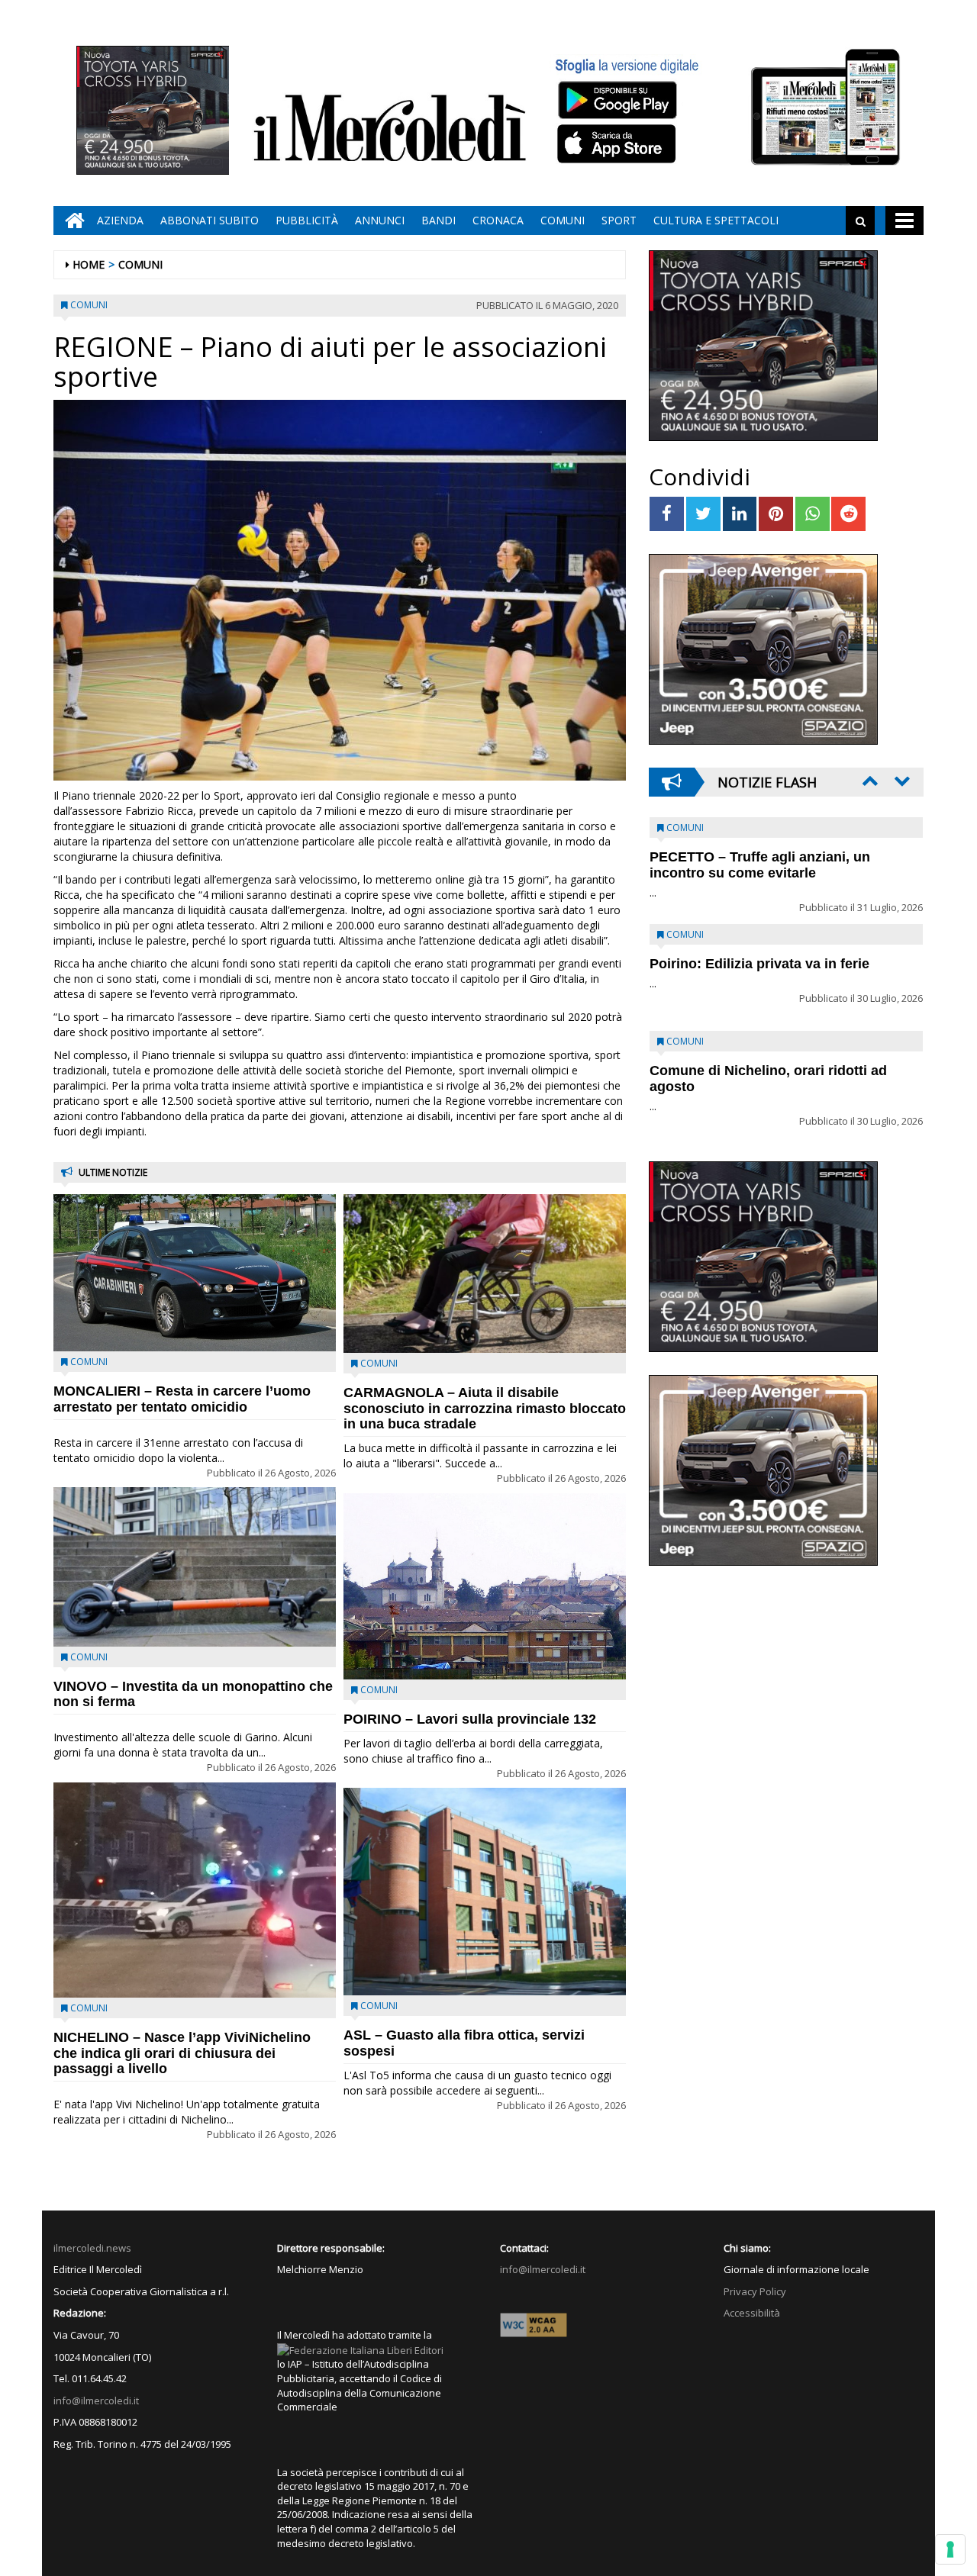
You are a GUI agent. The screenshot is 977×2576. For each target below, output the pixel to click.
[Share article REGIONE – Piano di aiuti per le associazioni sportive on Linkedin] (740, 514)
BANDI (439, 220)
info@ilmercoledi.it (96, 2401)
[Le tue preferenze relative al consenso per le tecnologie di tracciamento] (950, 2549)
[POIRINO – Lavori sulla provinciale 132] (485, 1586)
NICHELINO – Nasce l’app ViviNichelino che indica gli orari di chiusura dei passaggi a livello (182, 2053)
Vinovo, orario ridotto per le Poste (760, 857)
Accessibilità (752, 2313)
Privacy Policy (755, 2291)
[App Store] (619, 144)
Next (901, 781)
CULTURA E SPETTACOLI (716, 220)
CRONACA (498, 220)
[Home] (71, 221)
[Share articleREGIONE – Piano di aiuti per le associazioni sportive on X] (703, 514)
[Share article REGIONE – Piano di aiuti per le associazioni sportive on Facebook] (667, 514)
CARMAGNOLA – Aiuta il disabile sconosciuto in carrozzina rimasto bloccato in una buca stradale (485, 1409)
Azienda (120, 220)
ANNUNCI (380, 220)
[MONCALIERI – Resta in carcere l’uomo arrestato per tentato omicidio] (195, 1273)
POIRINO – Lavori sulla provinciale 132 (470, 1719)
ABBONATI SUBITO (210, 220)
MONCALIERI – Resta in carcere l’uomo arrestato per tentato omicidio (182, 1399)
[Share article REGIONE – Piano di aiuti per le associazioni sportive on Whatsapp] (813, 514)
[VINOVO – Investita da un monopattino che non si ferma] (195, 1567)
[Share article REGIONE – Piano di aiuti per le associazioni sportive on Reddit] (848, 514)
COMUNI (563, 220)
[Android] (617, 100)
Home (89, 264)
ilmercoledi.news (92, 2248)
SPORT (619, 220)
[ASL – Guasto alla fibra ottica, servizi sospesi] (485, 1892)
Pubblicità (307, 220)
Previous (869, 781)
